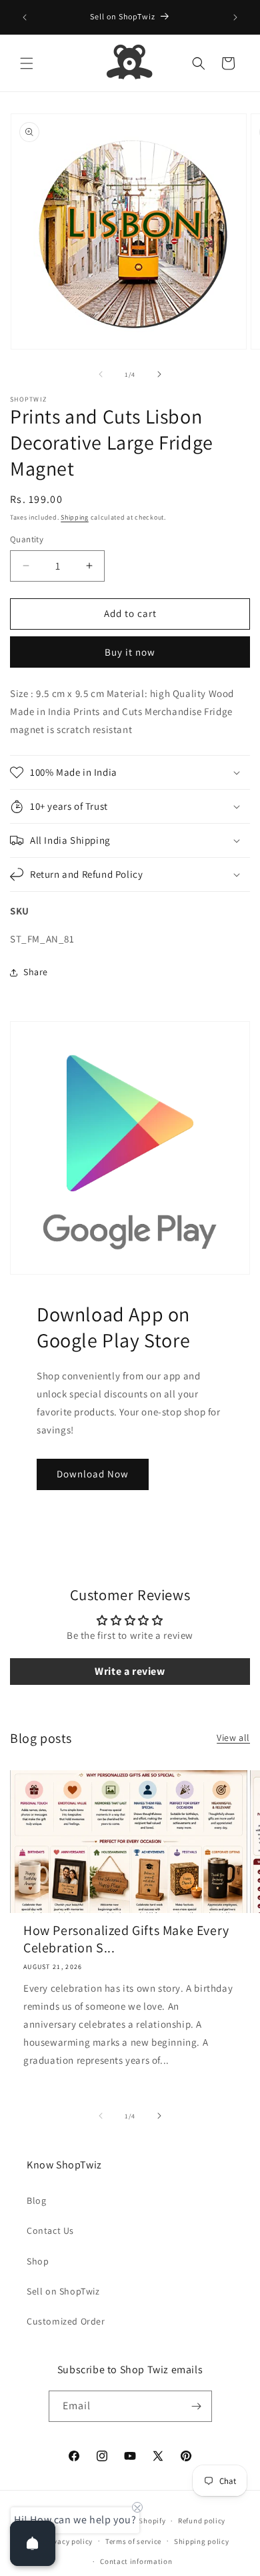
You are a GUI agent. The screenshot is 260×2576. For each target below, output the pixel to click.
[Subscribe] (197, 2406)
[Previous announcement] (25, 17)
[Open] (33, 2543)
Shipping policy (202, 2541)
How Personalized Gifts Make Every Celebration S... (126, 1939)
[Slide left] (101, 374)
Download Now (93, 1474)
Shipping (75, 517)
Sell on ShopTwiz (63, 2291)
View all (233, 1738)
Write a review (130, 1671)
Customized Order (66, 2321)
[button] (27, 63)
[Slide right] (159, 374)
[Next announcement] (235, 17)
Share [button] (36, 972)
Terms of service (133, 2541)
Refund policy (202, 2521)
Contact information (136, 2561)
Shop (38, 2261)
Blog (36, 2200)
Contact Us (50, 2230)
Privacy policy (68, 2541)
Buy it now (130, 652)
